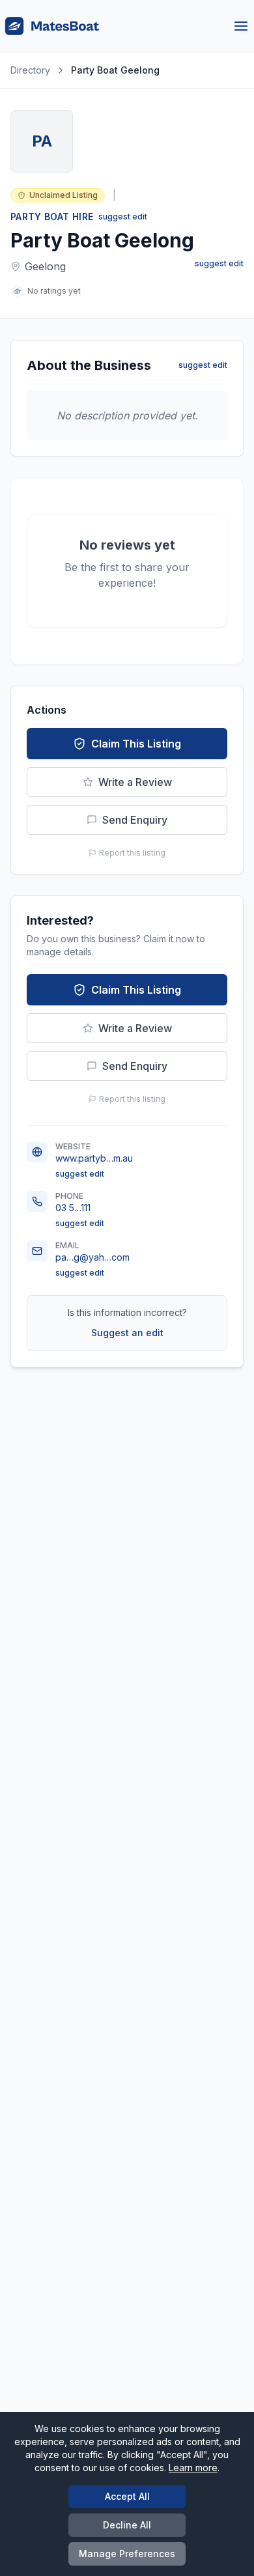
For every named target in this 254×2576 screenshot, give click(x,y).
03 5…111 (73, 1208)
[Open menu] (241, 26)
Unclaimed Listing (63, 195)
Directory (30, 70)
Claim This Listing (136, 744)
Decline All (127, 2525)
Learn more (193, 2468)
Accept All (127, 2496)
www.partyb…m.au (94, 1158)
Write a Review (135, 782)
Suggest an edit (127, 1333)
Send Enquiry (135, 820)
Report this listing (132, 853)
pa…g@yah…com (92, 1257)
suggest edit (123, 217)
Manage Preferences (127, 2554)
